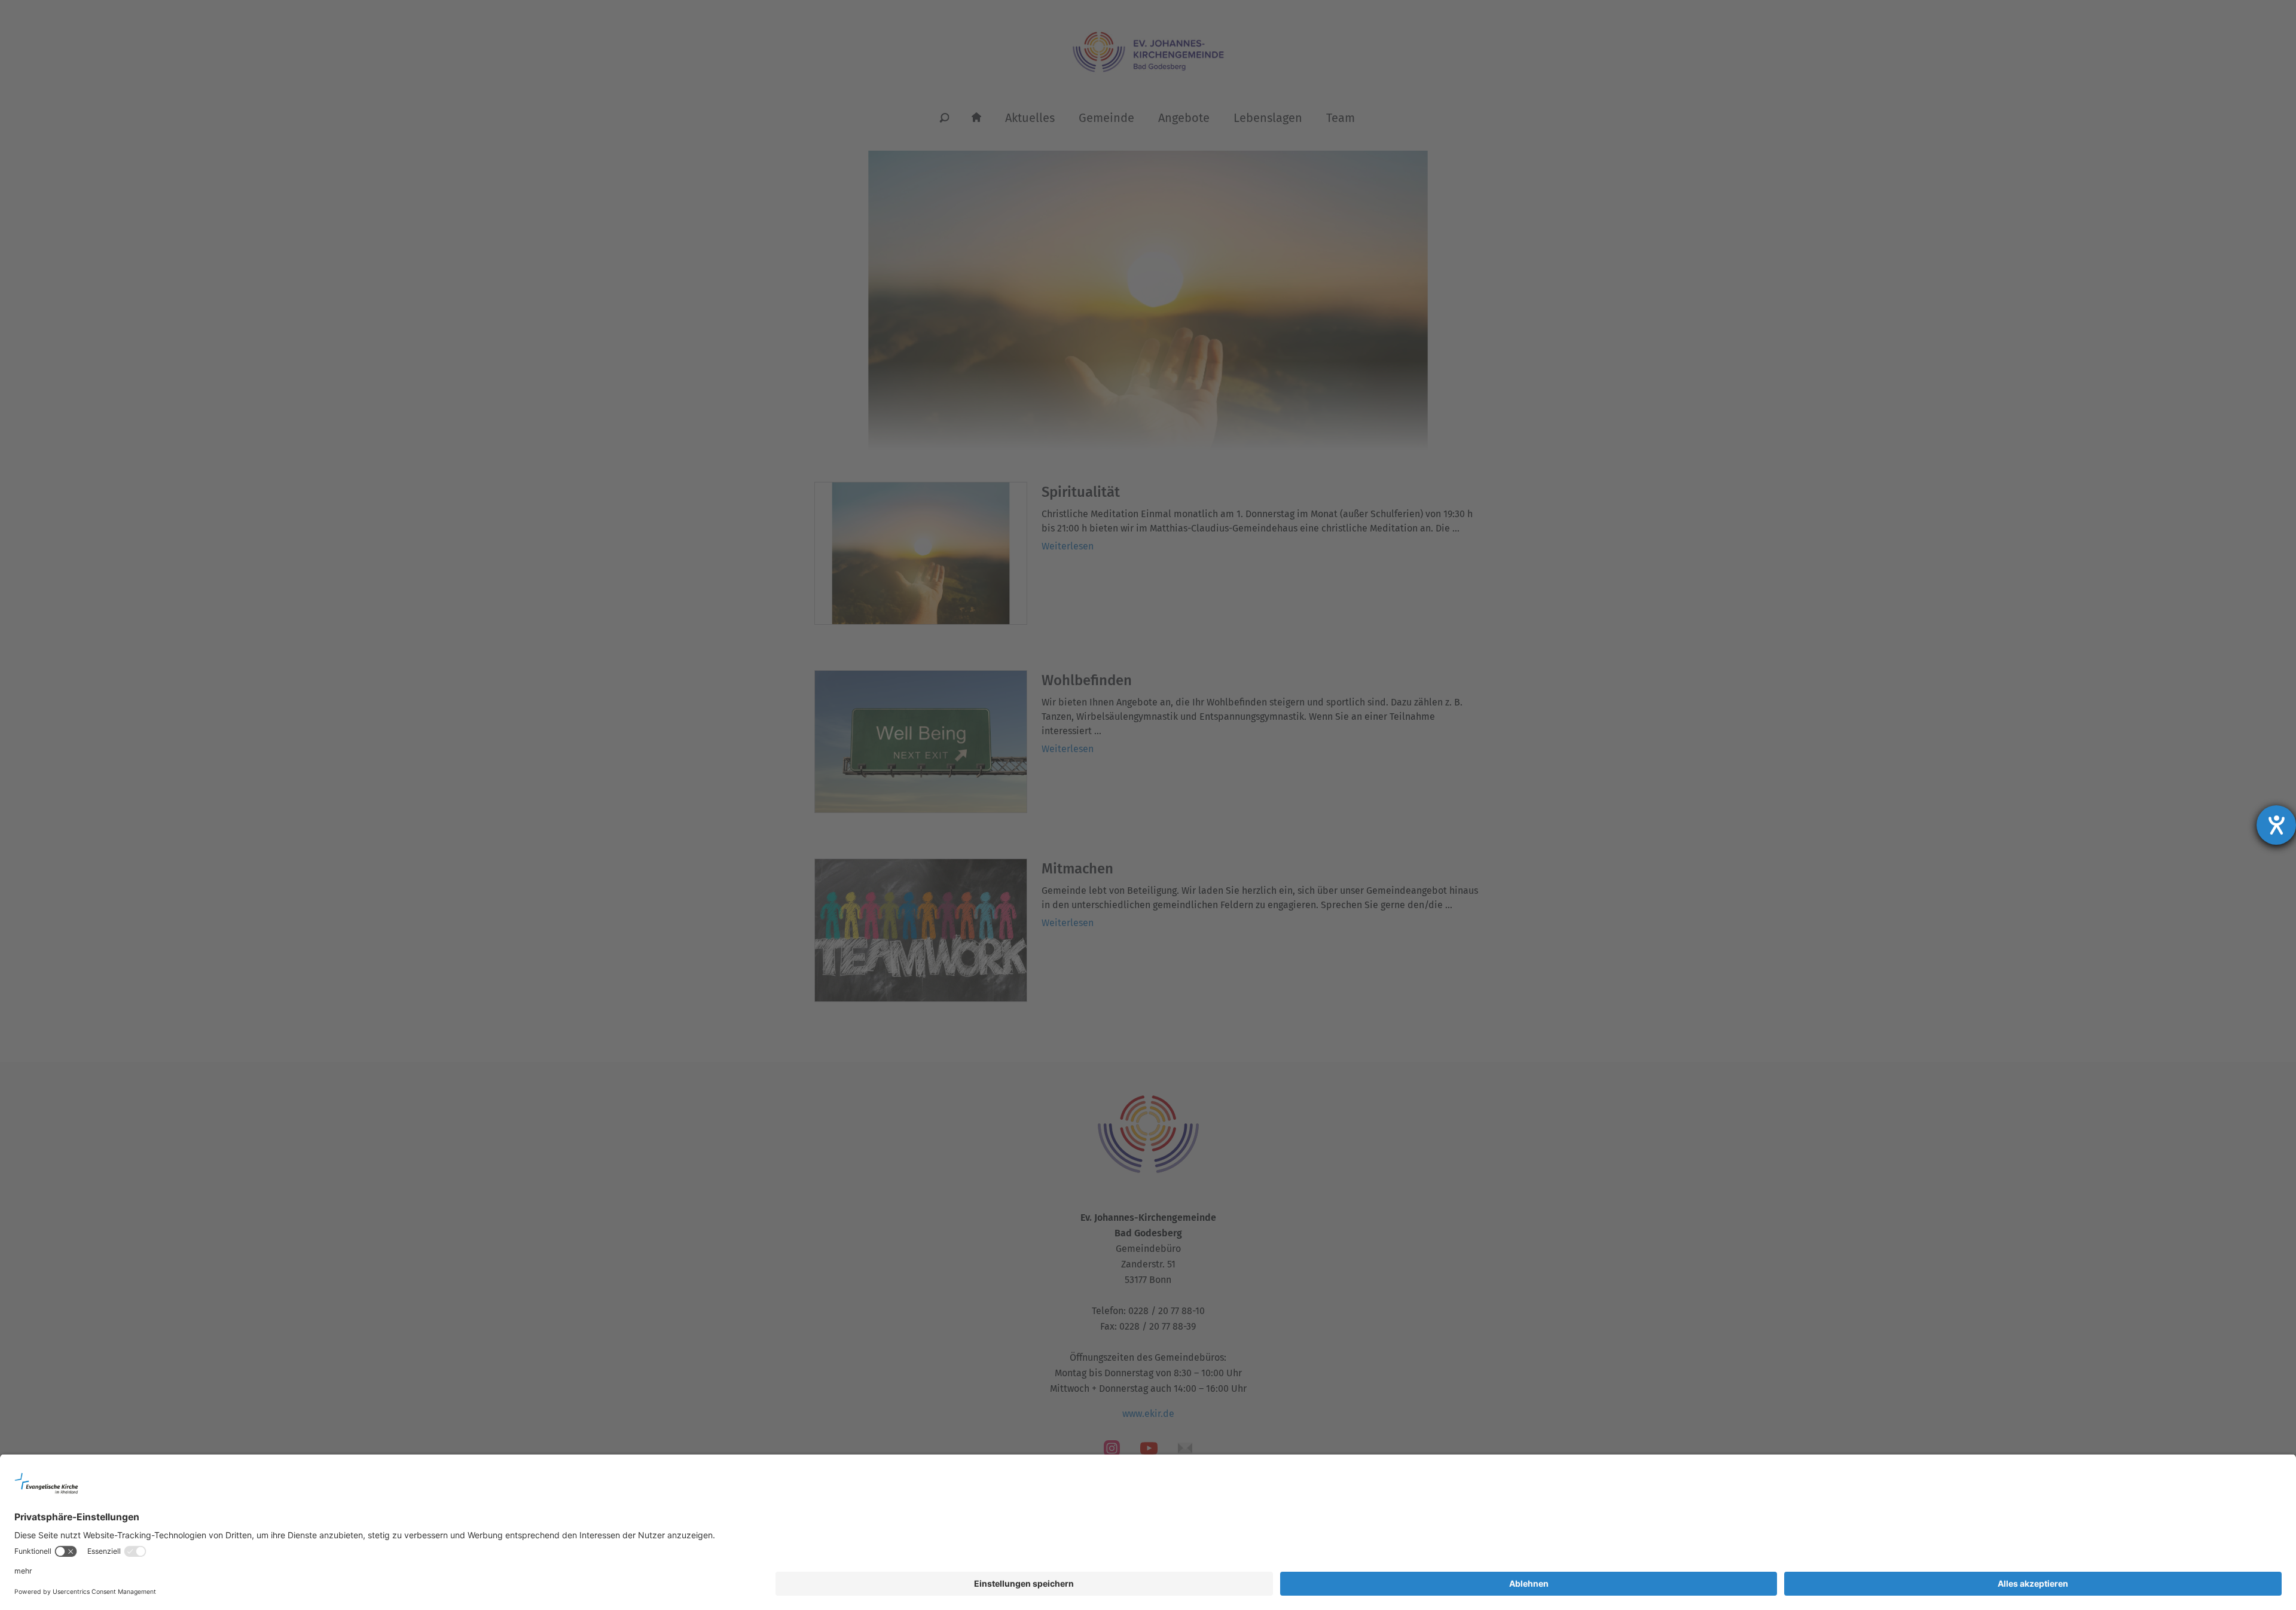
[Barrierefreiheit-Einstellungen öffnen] (2276, 825)
